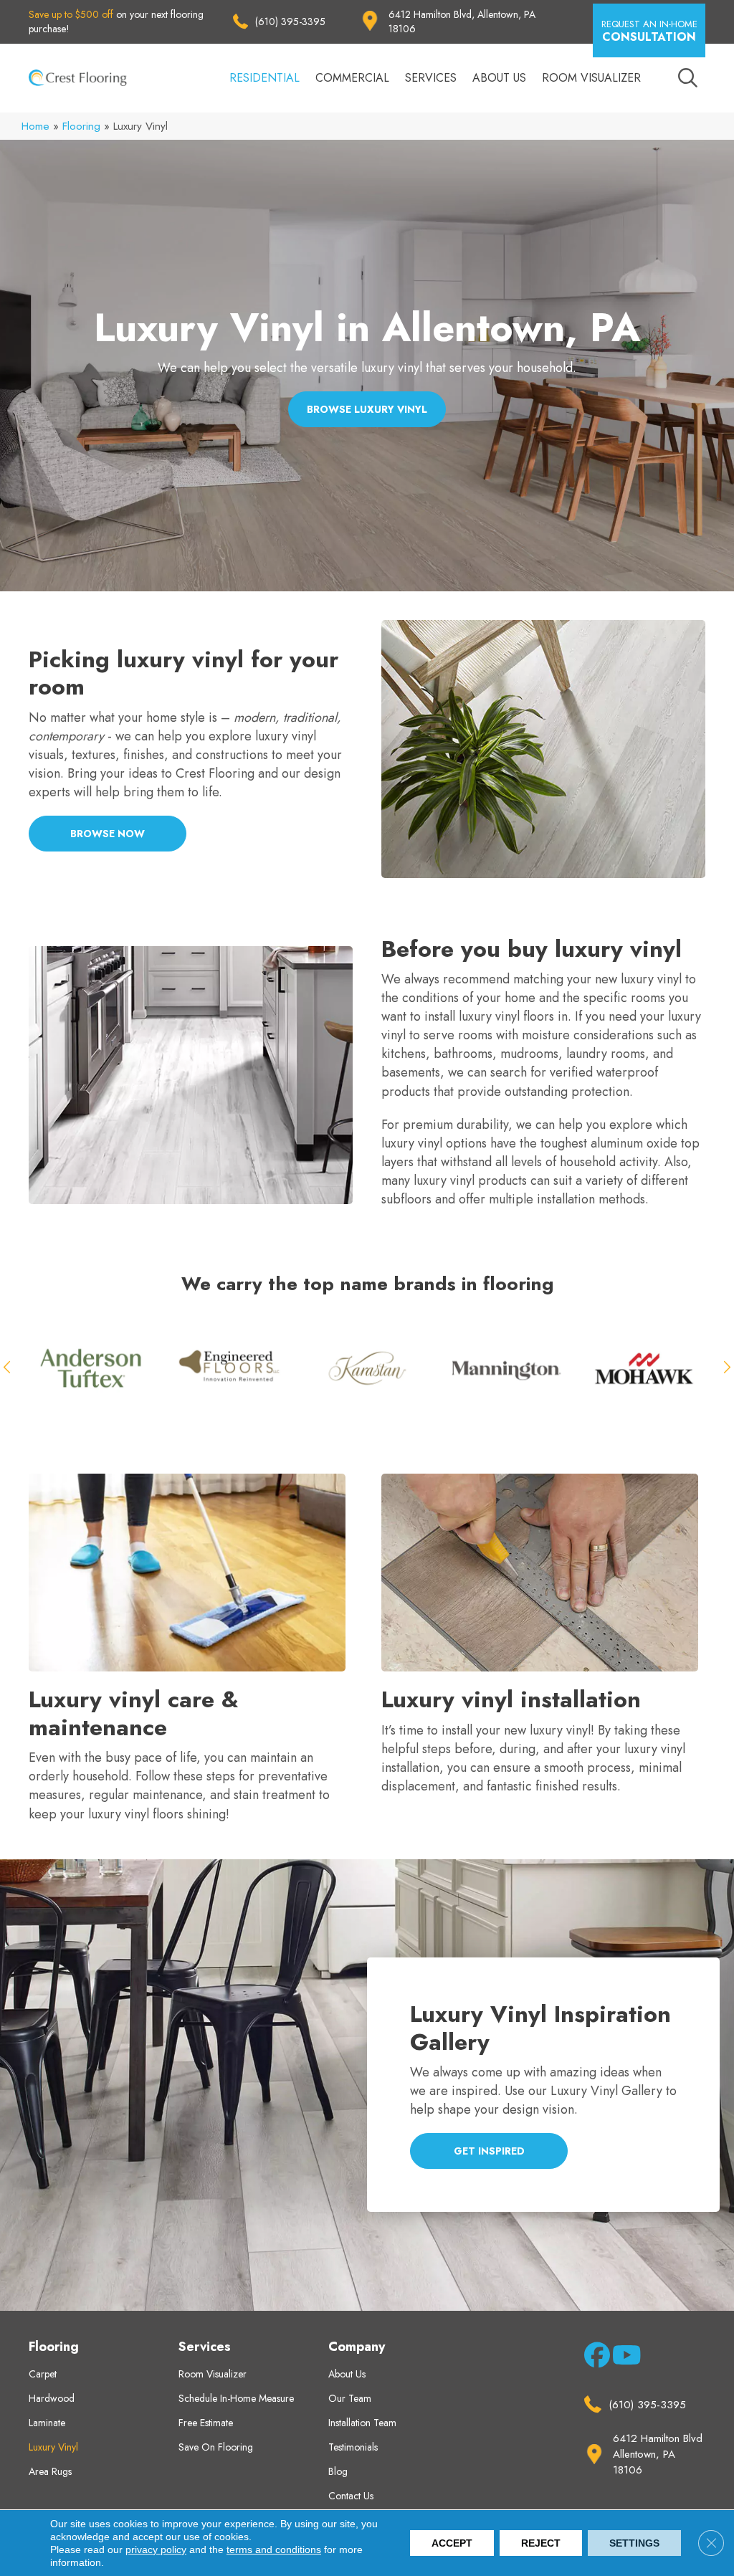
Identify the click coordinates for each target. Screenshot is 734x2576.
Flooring (81, 126)
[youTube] (623, 2358)
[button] (649, 30)
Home (35, 126)
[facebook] (595, 2358)
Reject (541, 2543)
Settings (634, 2543)
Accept (452, 2543)
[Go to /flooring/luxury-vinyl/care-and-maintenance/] (191, 1650)
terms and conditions (274, 2549)
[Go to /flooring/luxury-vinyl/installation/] (543, 1636)
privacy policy (156, 2549)
